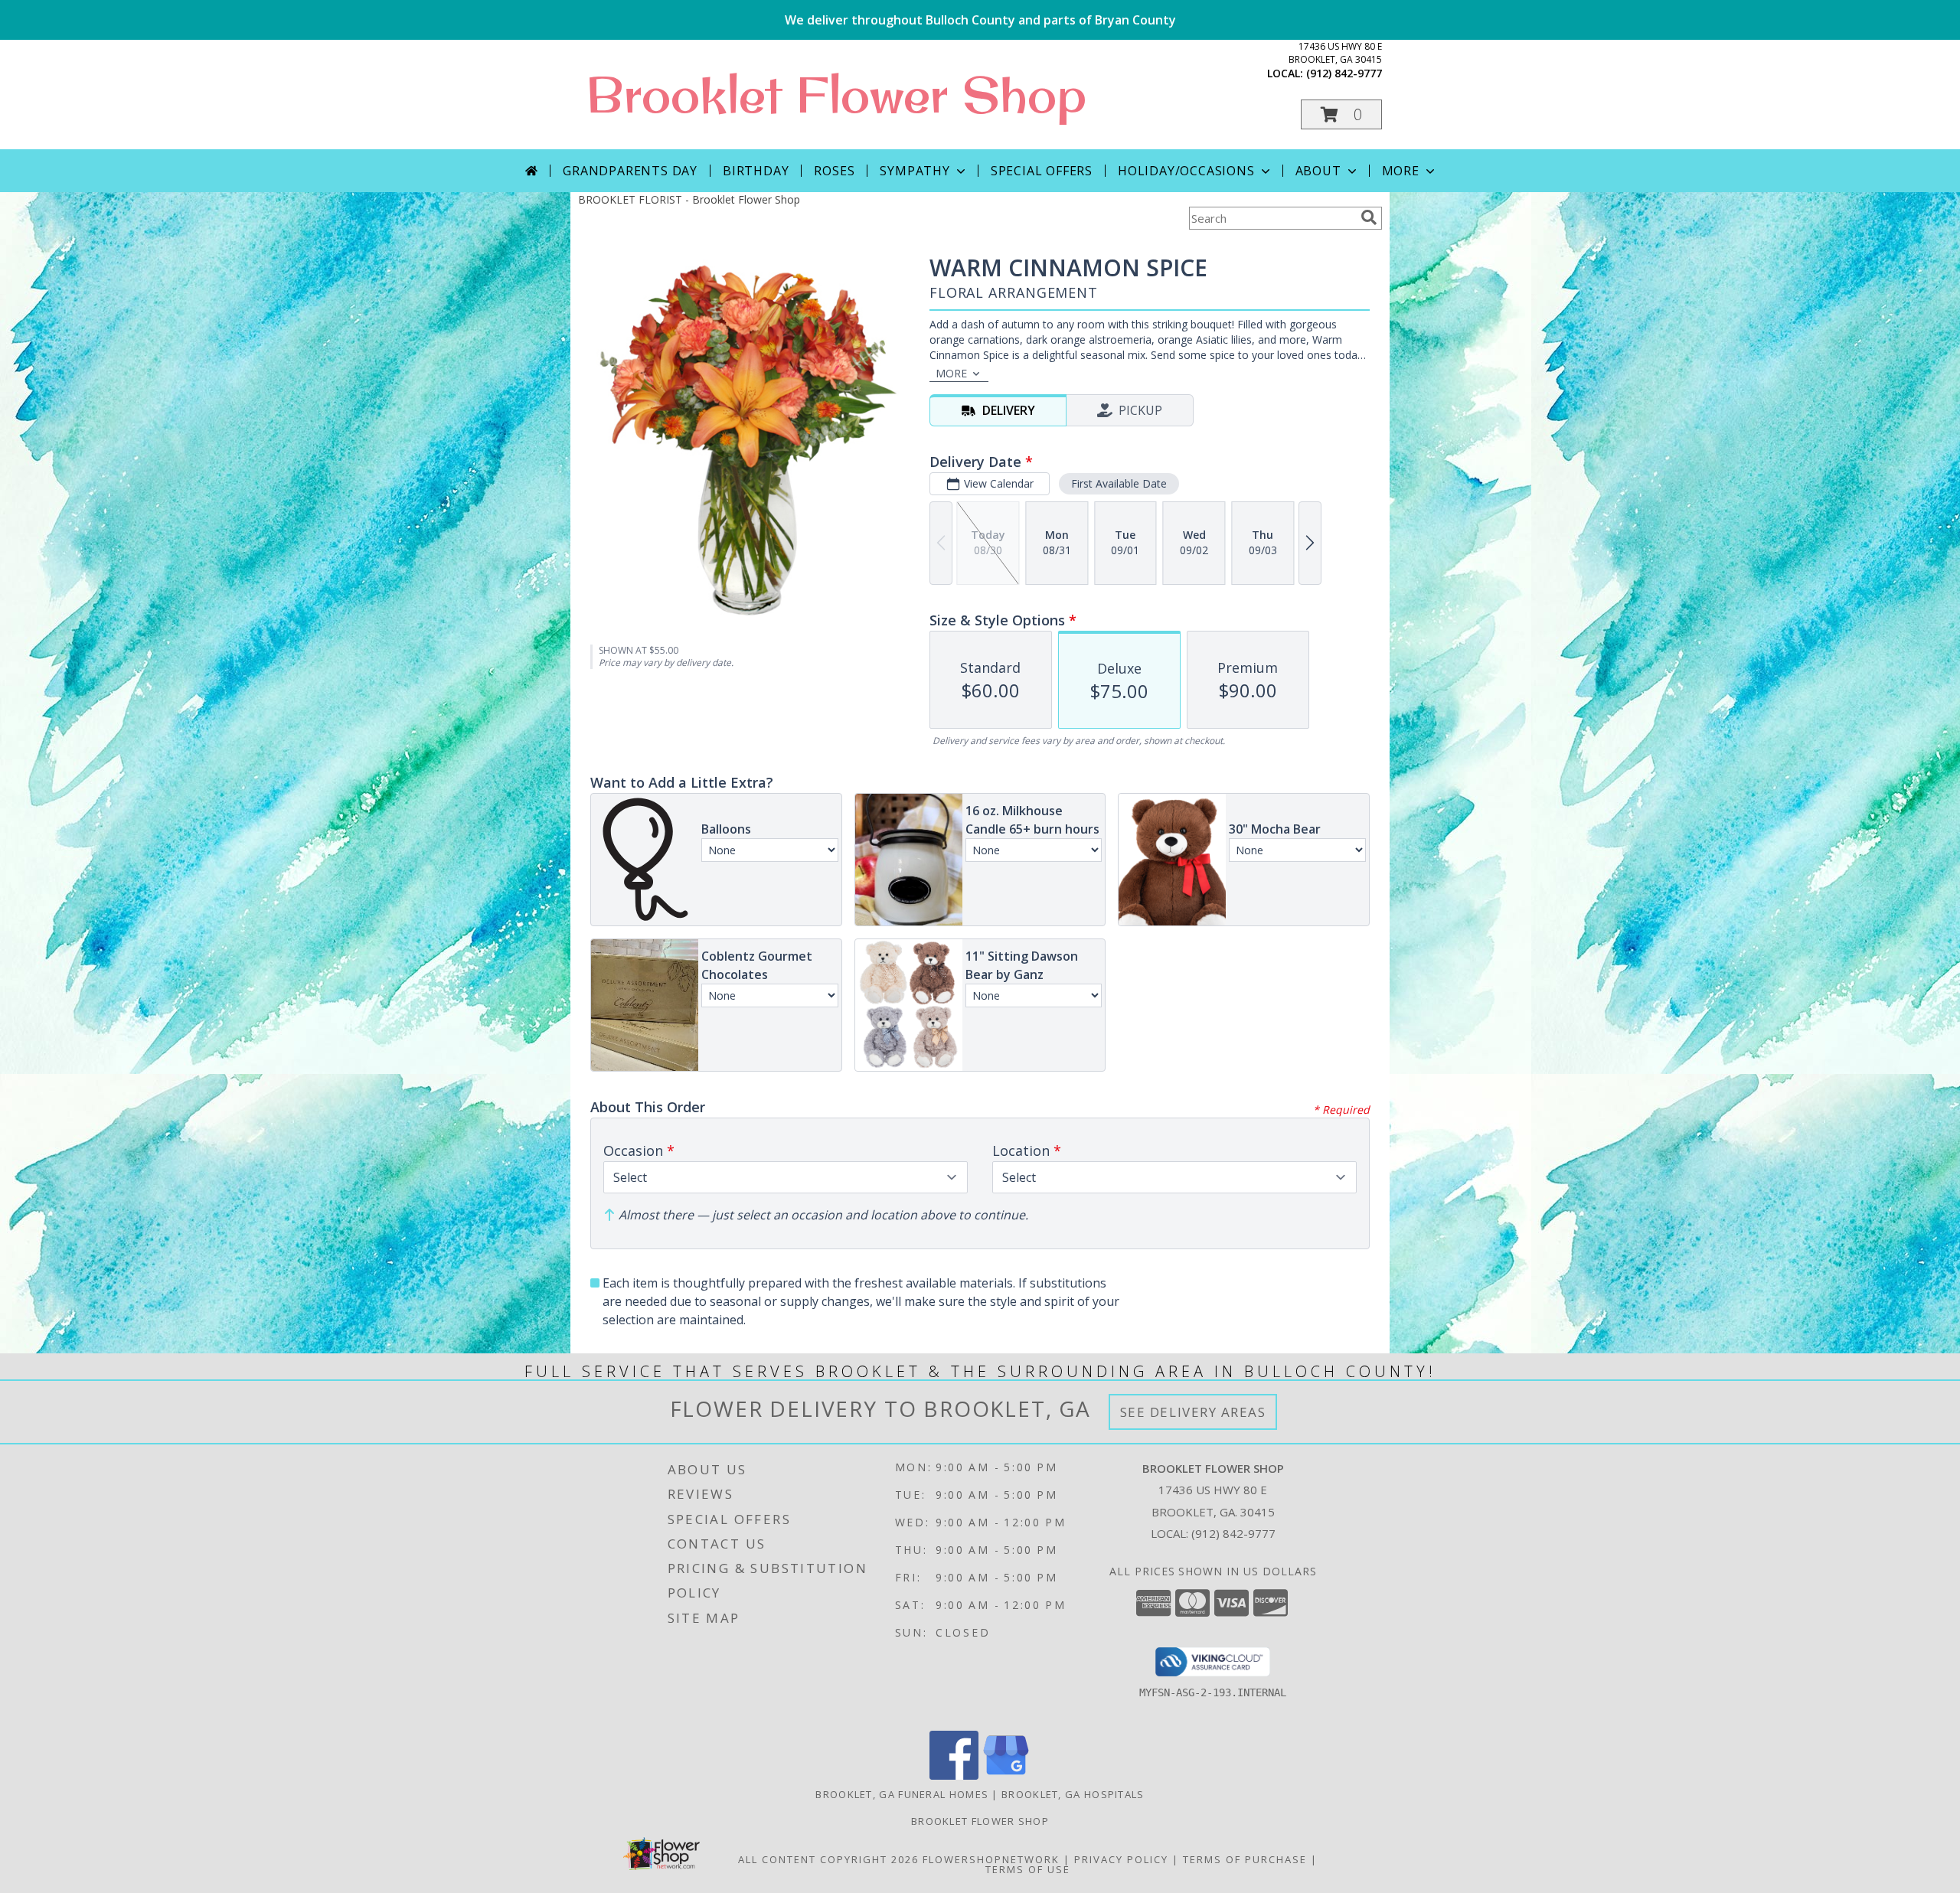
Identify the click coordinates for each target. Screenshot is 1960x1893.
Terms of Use (1028, 1869)
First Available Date (1119, 483)
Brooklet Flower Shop (836, 94)
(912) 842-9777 (1344, 73)
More (1401, 171)
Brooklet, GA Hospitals (1073, 1794)
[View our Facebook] (954, 1776)
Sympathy (915, 171)
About (1318, 171)
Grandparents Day (630, 171)
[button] (1341, 114)
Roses (834, 171)
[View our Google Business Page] (1006, 1776)
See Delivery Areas (1193, 1412)
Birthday (756, 171)
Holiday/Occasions (1186, 171)
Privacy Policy (1121, 1859)
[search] (1369, 217)
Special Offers (1042, 171)
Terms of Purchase (1245, 1859)
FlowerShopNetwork (991, 1859)
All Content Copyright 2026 (828, 1859)
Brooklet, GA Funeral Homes (902, 1794)
